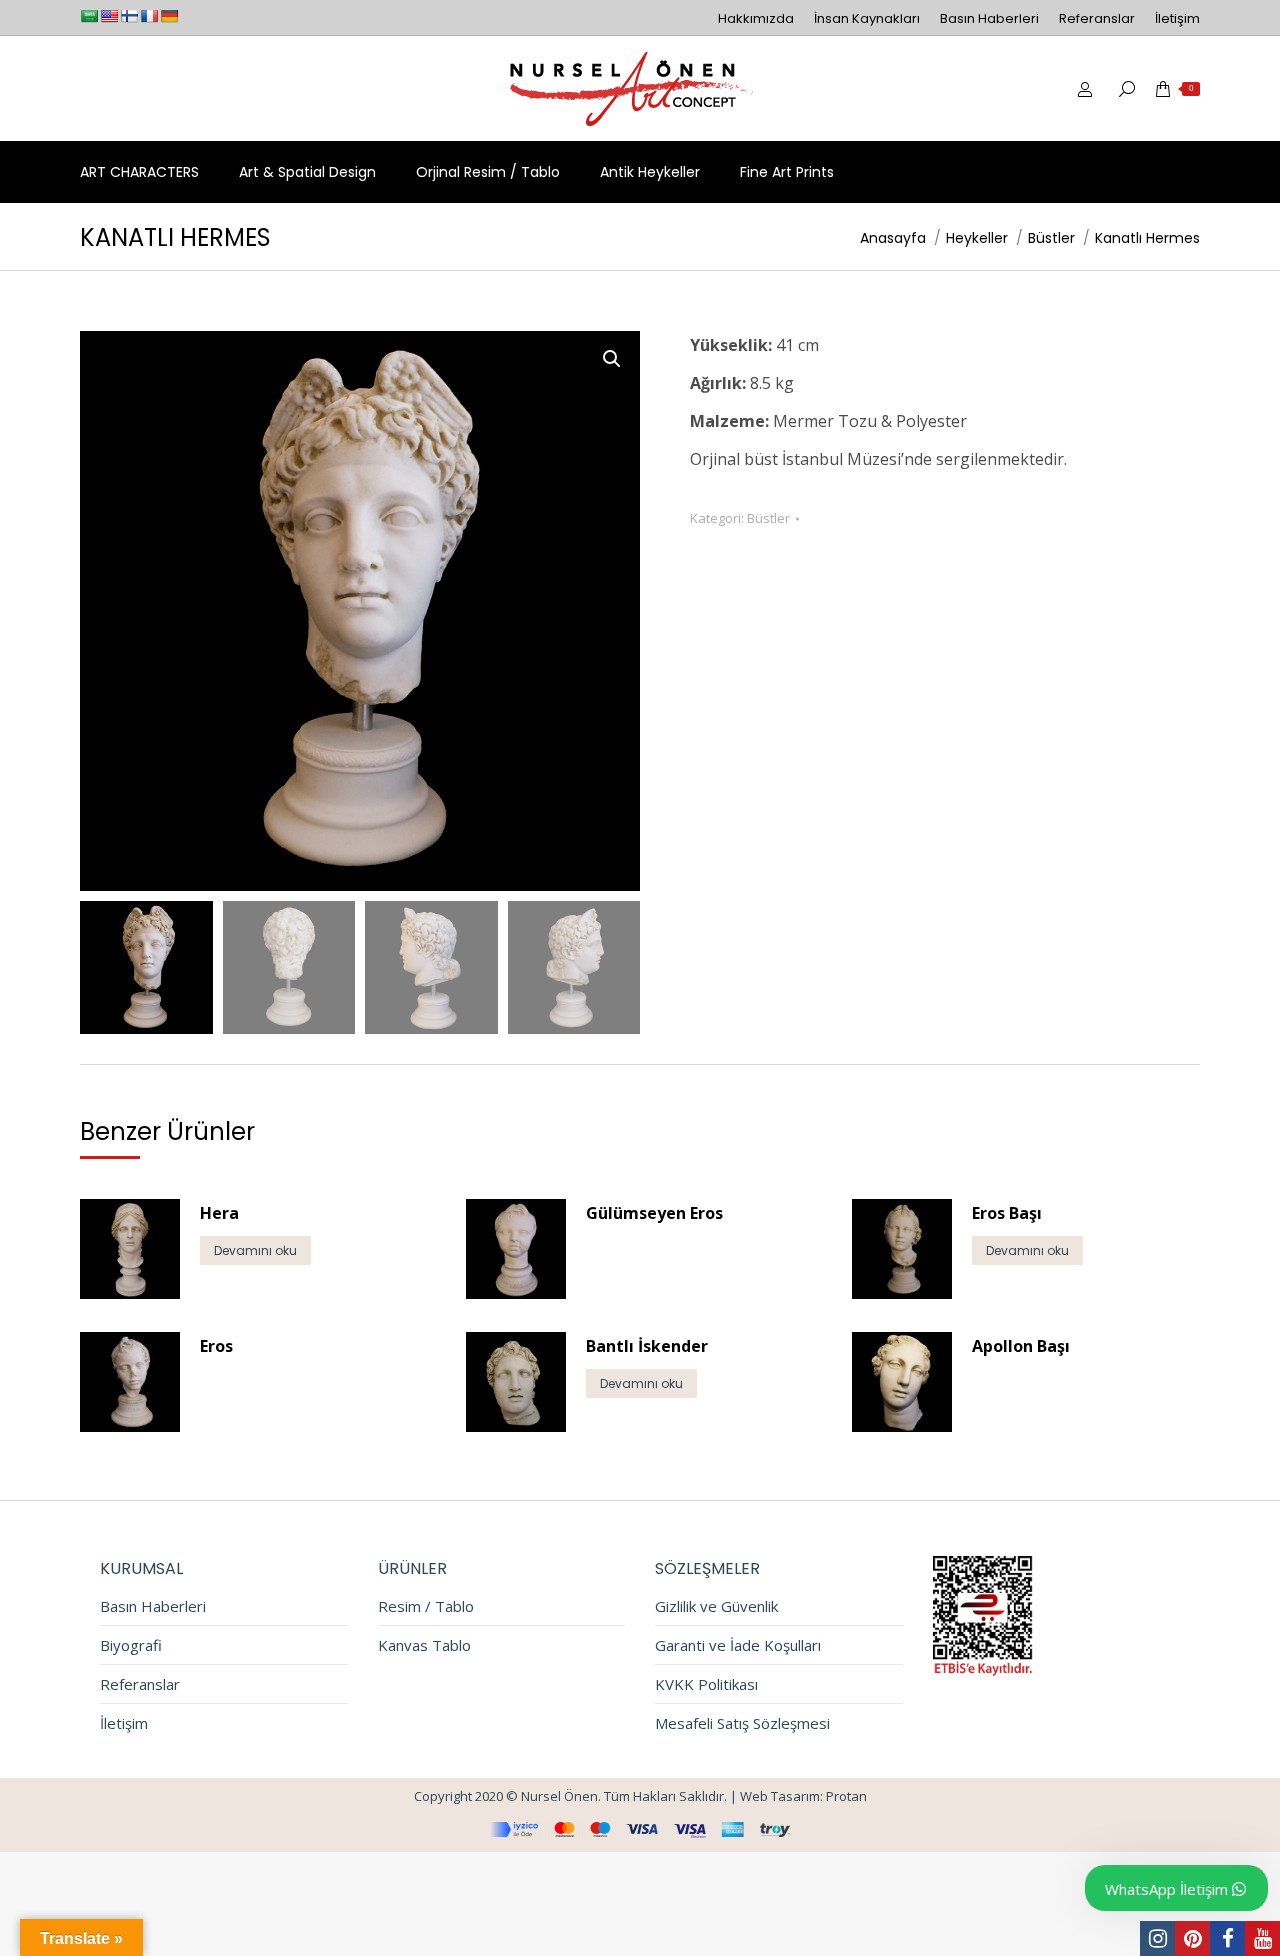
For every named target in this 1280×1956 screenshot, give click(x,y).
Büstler (768, 518)
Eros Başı (1007, 1213)
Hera (219, 1213)
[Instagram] (1157, 1938)
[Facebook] (1227, 1938)
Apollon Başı (1021, 1346)
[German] (169, 16)
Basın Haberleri (153, 1606)
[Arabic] (89, 16)
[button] (612, 359)
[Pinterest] (1192, 1938)
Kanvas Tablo (424, 1645)
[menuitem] (756, 18)
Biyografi (131, 1645)
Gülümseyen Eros (654, 1213)
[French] (149, 16)
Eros (216, 1346)
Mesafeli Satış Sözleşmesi (742, 1723)
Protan (846, 1796)
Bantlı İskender (647, 1346)
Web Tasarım (780, 1796)
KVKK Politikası (706, 1684)
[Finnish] (129, 16)
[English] (109, 16)
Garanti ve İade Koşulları (738, 1645)
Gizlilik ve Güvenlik (716, 1606)
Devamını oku (255, 1250)
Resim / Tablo (426, 1606)
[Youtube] (1262, 1938)
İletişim (124, 1723)
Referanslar (140, 1684)
